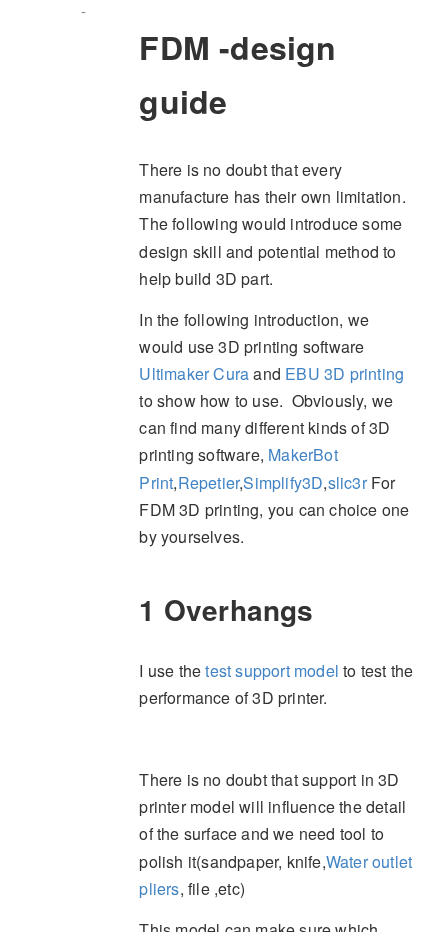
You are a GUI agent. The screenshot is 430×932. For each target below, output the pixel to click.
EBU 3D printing (344, 373)
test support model (272, 670)
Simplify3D (283, 482)
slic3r (347, 482)
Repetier (209, 482)
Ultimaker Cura (194, 373)
